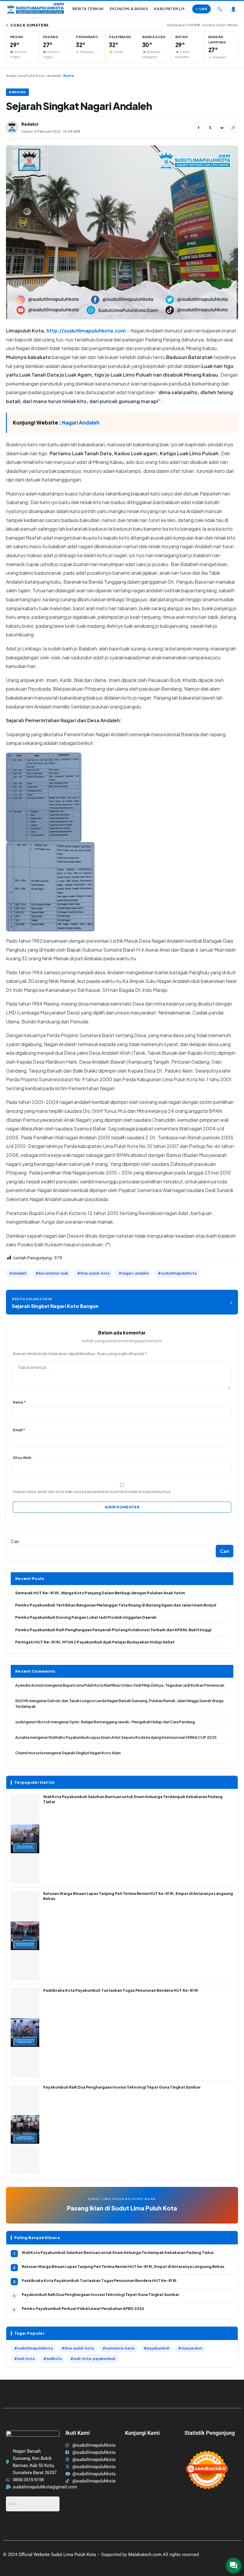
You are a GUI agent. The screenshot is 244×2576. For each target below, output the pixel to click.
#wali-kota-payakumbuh (93, 2359)
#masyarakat (190, 2348)
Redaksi (30, 124)
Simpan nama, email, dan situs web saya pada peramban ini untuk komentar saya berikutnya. (92, 1492)
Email (19, 1430)
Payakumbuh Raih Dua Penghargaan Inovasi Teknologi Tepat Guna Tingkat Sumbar (100, 2294)
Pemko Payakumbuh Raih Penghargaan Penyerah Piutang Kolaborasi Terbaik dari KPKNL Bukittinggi (113, 1630)
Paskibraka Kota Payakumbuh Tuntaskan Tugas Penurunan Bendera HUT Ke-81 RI (99, 2280)
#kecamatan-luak (52, 1273)
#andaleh (18, 1273)
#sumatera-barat (119, 2348)
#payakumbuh (156, 2348)
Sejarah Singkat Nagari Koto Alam (91, 1753)
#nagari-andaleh (134, 1273)
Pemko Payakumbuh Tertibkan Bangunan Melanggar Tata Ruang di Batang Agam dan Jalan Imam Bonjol (116, 1605)
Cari (15, 1541)
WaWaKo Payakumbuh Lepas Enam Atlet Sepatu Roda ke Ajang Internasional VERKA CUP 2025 (132, 1737)
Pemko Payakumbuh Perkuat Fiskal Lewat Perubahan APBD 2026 (83, 2308)
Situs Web (22, 1458)
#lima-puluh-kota (93, 1273)
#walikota (52, 2359)
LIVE (203, 9)
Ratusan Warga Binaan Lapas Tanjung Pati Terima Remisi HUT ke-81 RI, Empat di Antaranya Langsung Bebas (123, 2266)
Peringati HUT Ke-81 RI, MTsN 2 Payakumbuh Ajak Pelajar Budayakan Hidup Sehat (95, 1642)
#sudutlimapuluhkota (177, 1273)
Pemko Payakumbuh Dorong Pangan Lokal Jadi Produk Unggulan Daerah (86, 1617)
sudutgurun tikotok (33, 1722)
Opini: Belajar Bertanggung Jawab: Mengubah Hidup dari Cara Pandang (132, 1722)
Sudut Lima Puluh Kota (25, 76)
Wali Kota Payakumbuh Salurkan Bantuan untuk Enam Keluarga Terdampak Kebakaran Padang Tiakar (118, 2252)
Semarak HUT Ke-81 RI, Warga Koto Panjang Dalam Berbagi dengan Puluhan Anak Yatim (100, 1593)
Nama (19, 1402)
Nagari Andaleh (81, 422)
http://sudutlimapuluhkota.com (86, 331)
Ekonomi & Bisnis (129, 9)
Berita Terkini (88, 9)
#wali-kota (24, 2359)
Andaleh (54, 76)
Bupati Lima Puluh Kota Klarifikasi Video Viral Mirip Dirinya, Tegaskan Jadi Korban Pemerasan (144, 1685)
